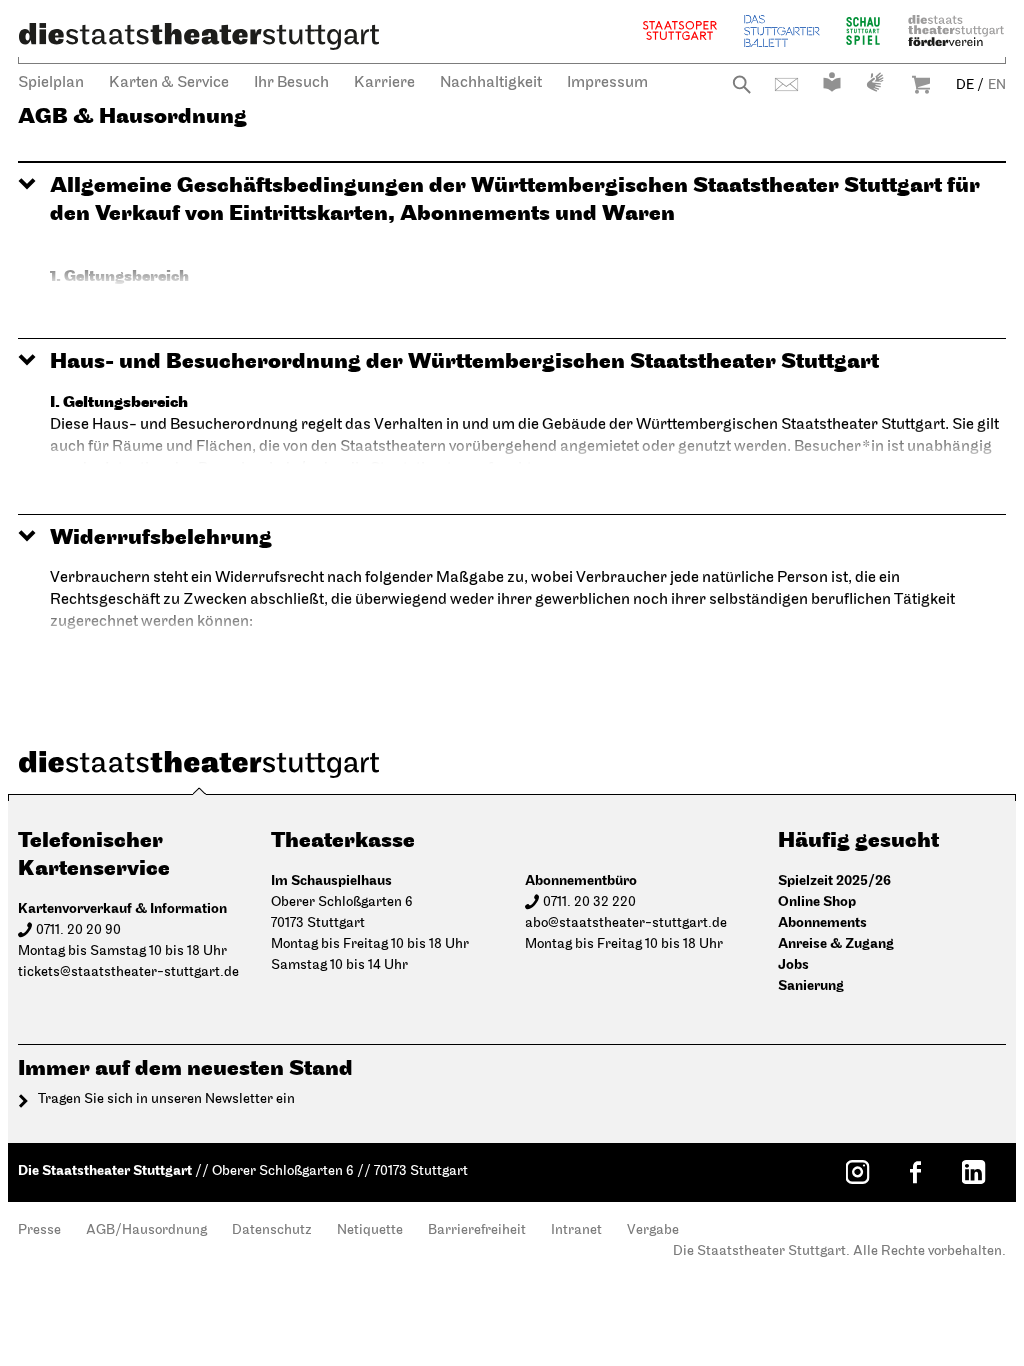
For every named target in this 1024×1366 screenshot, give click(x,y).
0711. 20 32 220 (589, 902)
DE (965, 85)
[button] (512, 200)
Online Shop (817, 901)
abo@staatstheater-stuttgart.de (626, 923)
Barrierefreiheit (477, 1230)
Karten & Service (169, 83)
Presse (39, 1230)
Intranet (576, 1230)
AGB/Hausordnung (146, 1230)
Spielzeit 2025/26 (834, 880)
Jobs (793, 964)
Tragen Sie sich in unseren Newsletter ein (166, 1099)
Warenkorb (921, 84)
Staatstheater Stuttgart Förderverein (956, 30)
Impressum (607, 83)
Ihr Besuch (291, 83)
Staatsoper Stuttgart (680, 30)
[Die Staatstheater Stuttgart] (199, 36)
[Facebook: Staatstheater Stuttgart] (915, 1172)
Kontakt (786, 84)
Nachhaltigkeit (491, 83)
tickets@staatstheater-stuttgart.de (128, 972)
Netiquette (370, 1230)
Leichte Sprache (832, 82)
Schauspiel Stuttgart (863, 30)
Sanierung (811, 985)
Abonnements (822, 922)
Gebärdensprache (875, 82)
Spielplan (51, 83)
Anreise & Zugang (836, 943)
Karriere (384, 83)
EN (997, 85)
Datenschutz (272, 1230)
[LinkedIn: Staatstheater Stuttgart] (973, 1172)
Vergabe (653, 1230)
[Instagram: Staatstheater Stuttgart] (857, 1172)
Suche (741, 84)
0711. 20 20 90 (78, 930)
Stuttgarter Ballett (782, 30)
